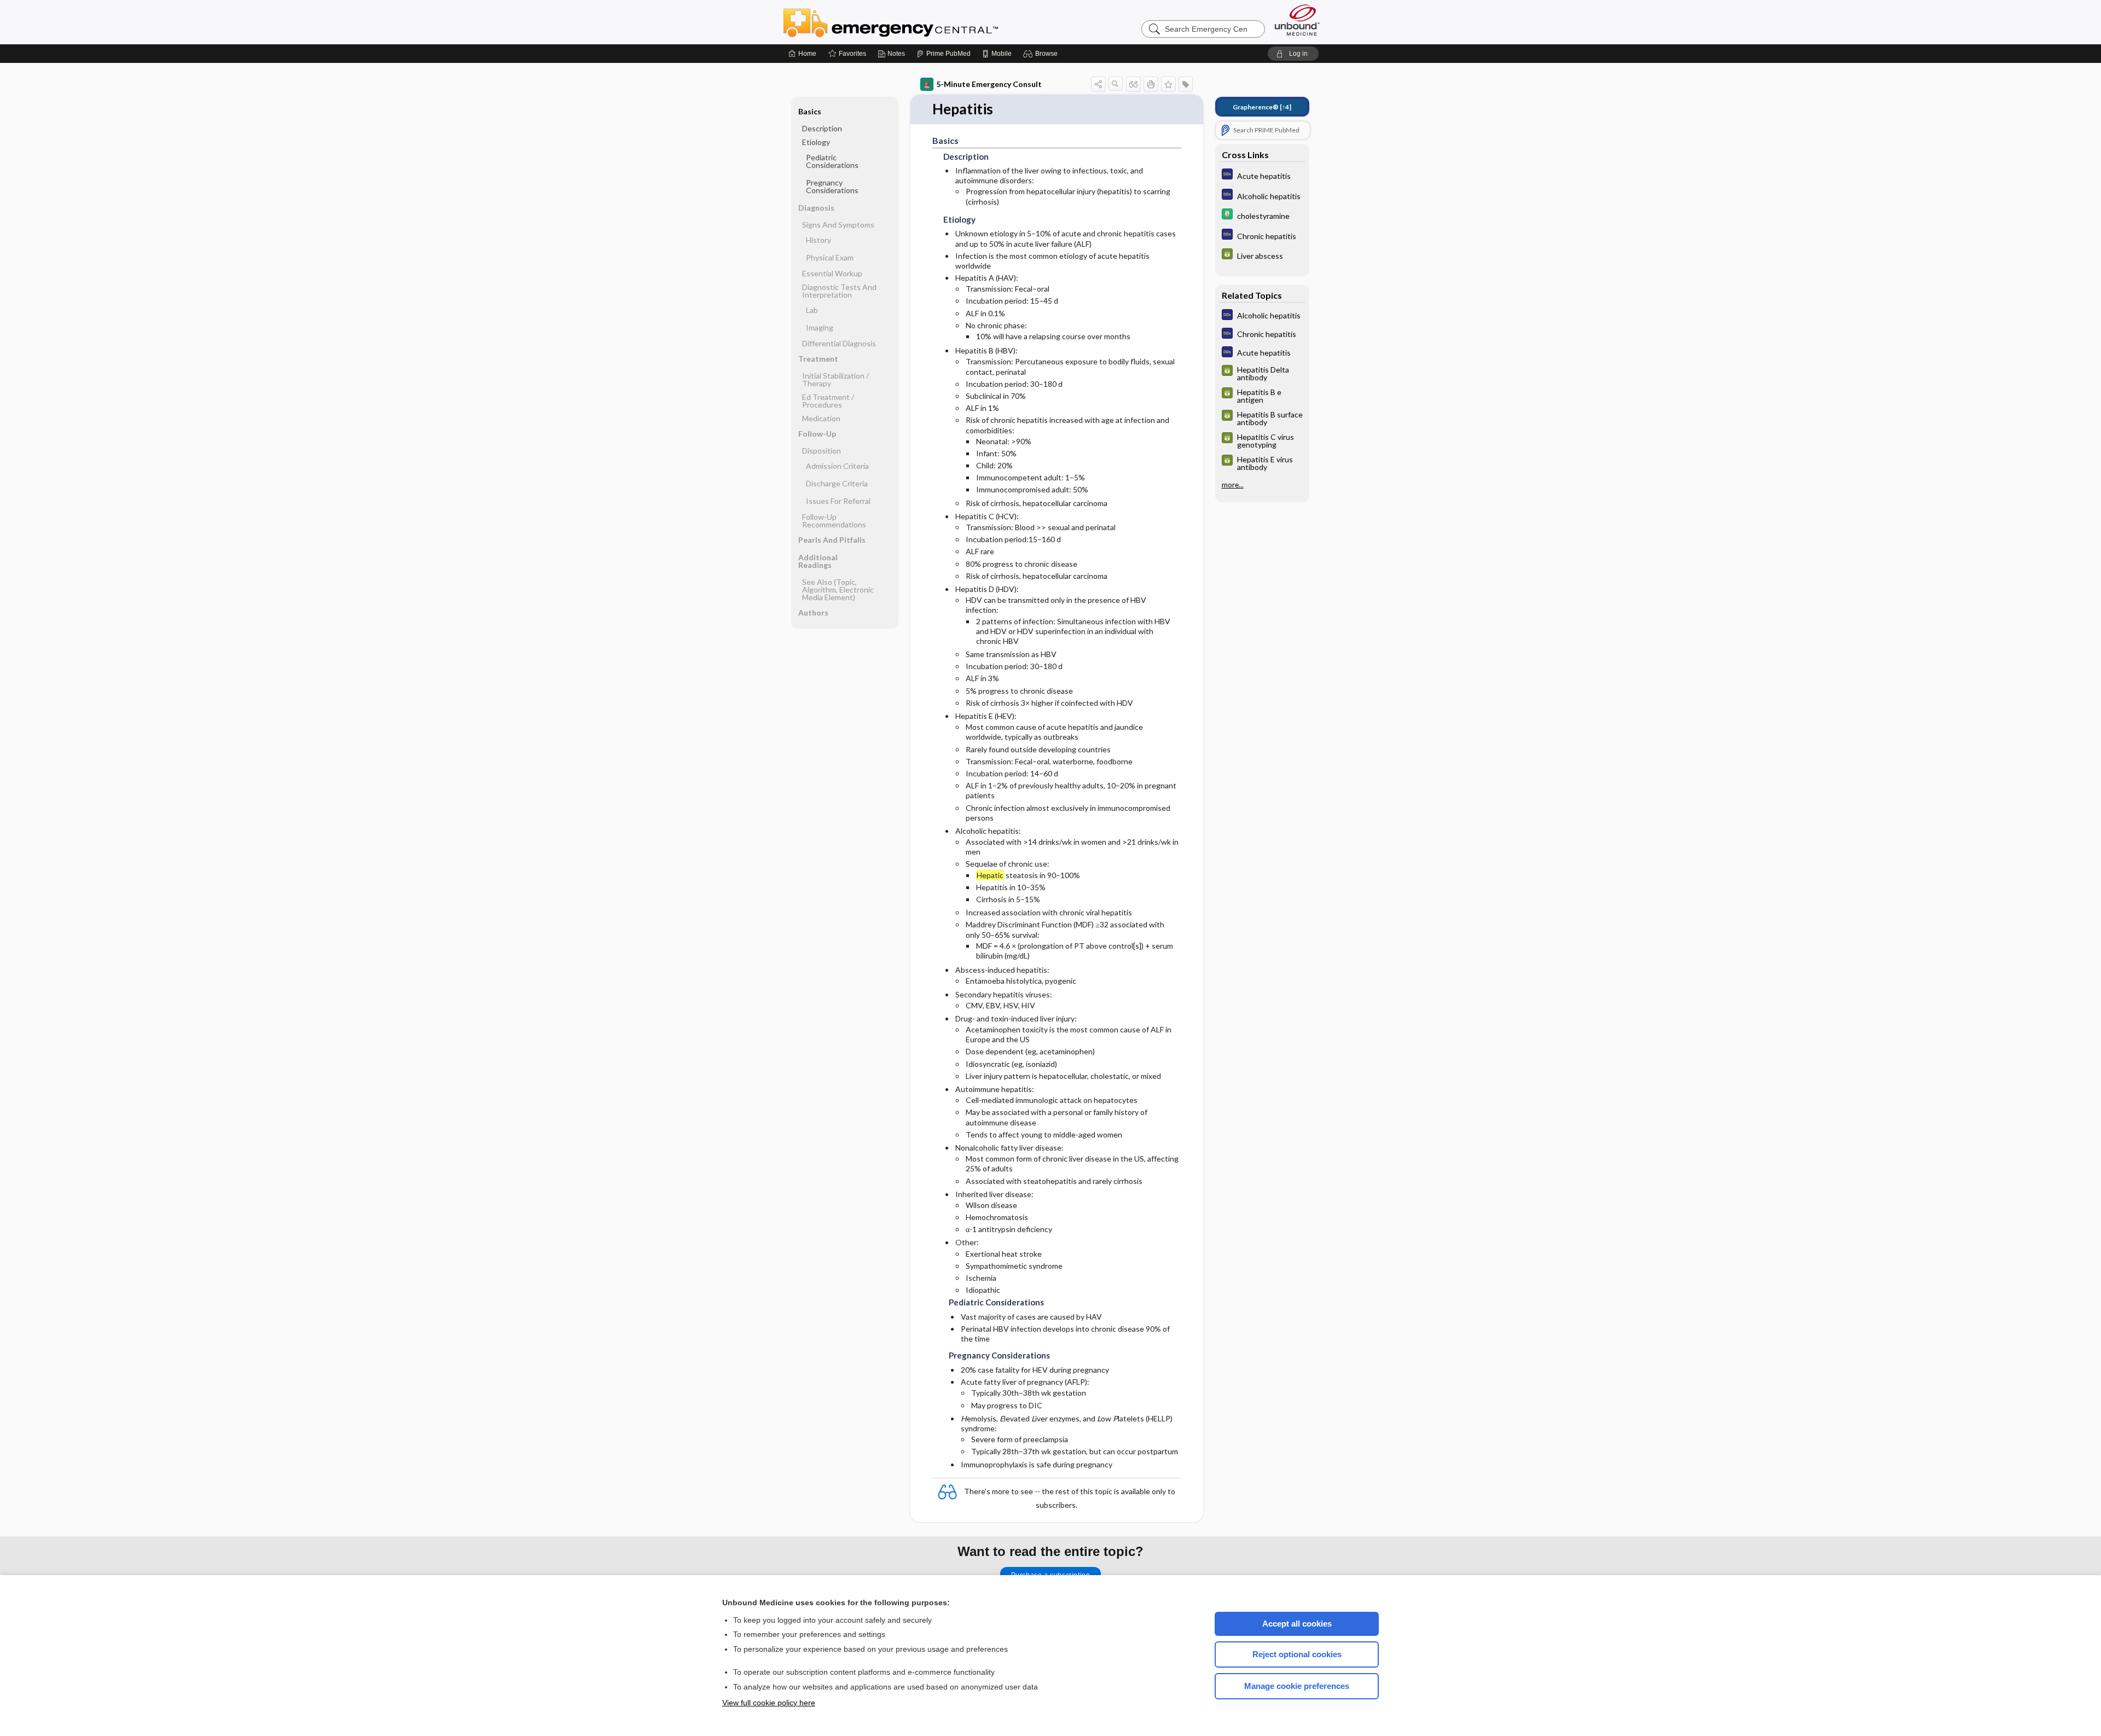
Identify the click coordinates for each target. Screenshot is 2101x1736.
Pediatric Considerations (832, 161)
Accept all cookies (1297, 1624)
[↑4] (1262, 107)
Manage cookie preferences (1297, 1686)
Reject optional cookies (1297, 1654)
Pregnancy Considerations (832, 186)
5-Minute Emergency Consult (989, 84)
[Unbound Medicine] (1297, 20)
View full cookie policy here (769, 1703)
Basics (810, 111)
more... (1233, 485)
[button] (1042, 54)
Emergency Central (919, 22)
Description (822, 128)
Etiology (816, 142)
